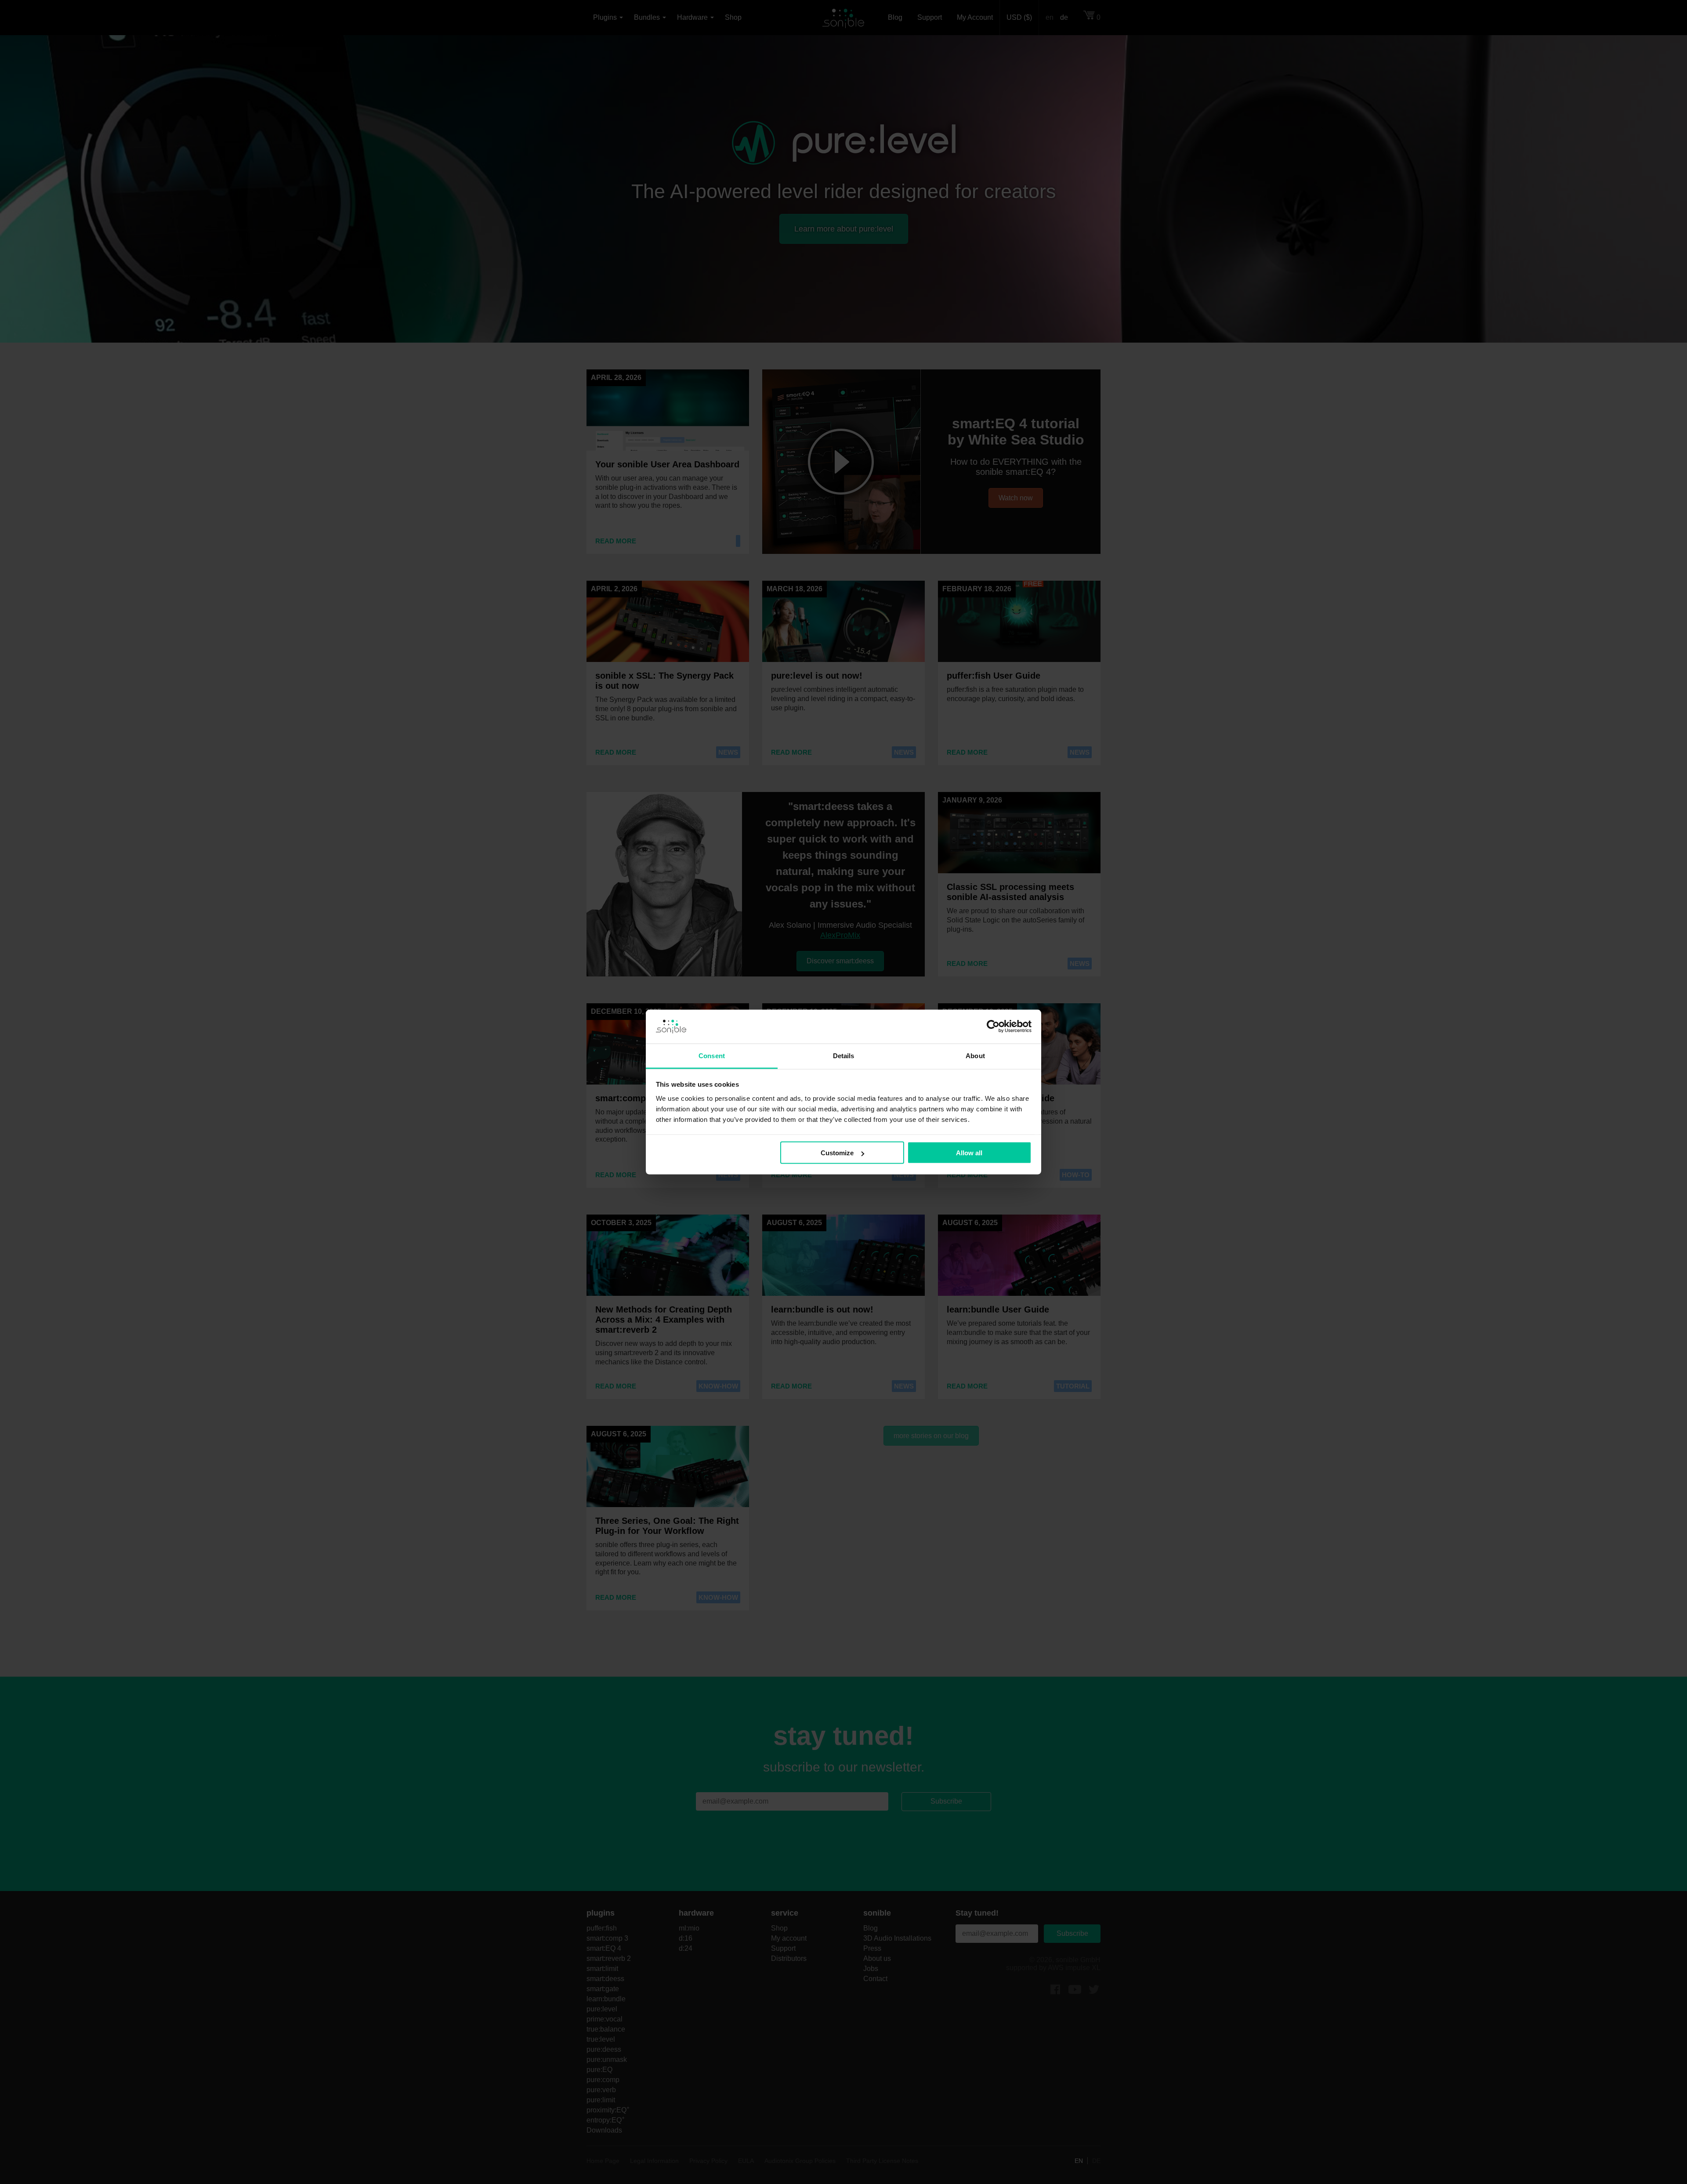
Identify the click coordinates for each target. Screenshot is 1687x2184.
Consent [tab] (712, 1055)
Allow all (969, 1153)
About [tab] (975, 1055)
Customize (837, 1153)
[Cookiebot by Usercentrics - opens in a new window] (993, 1027)
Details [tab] (844, 1055)
